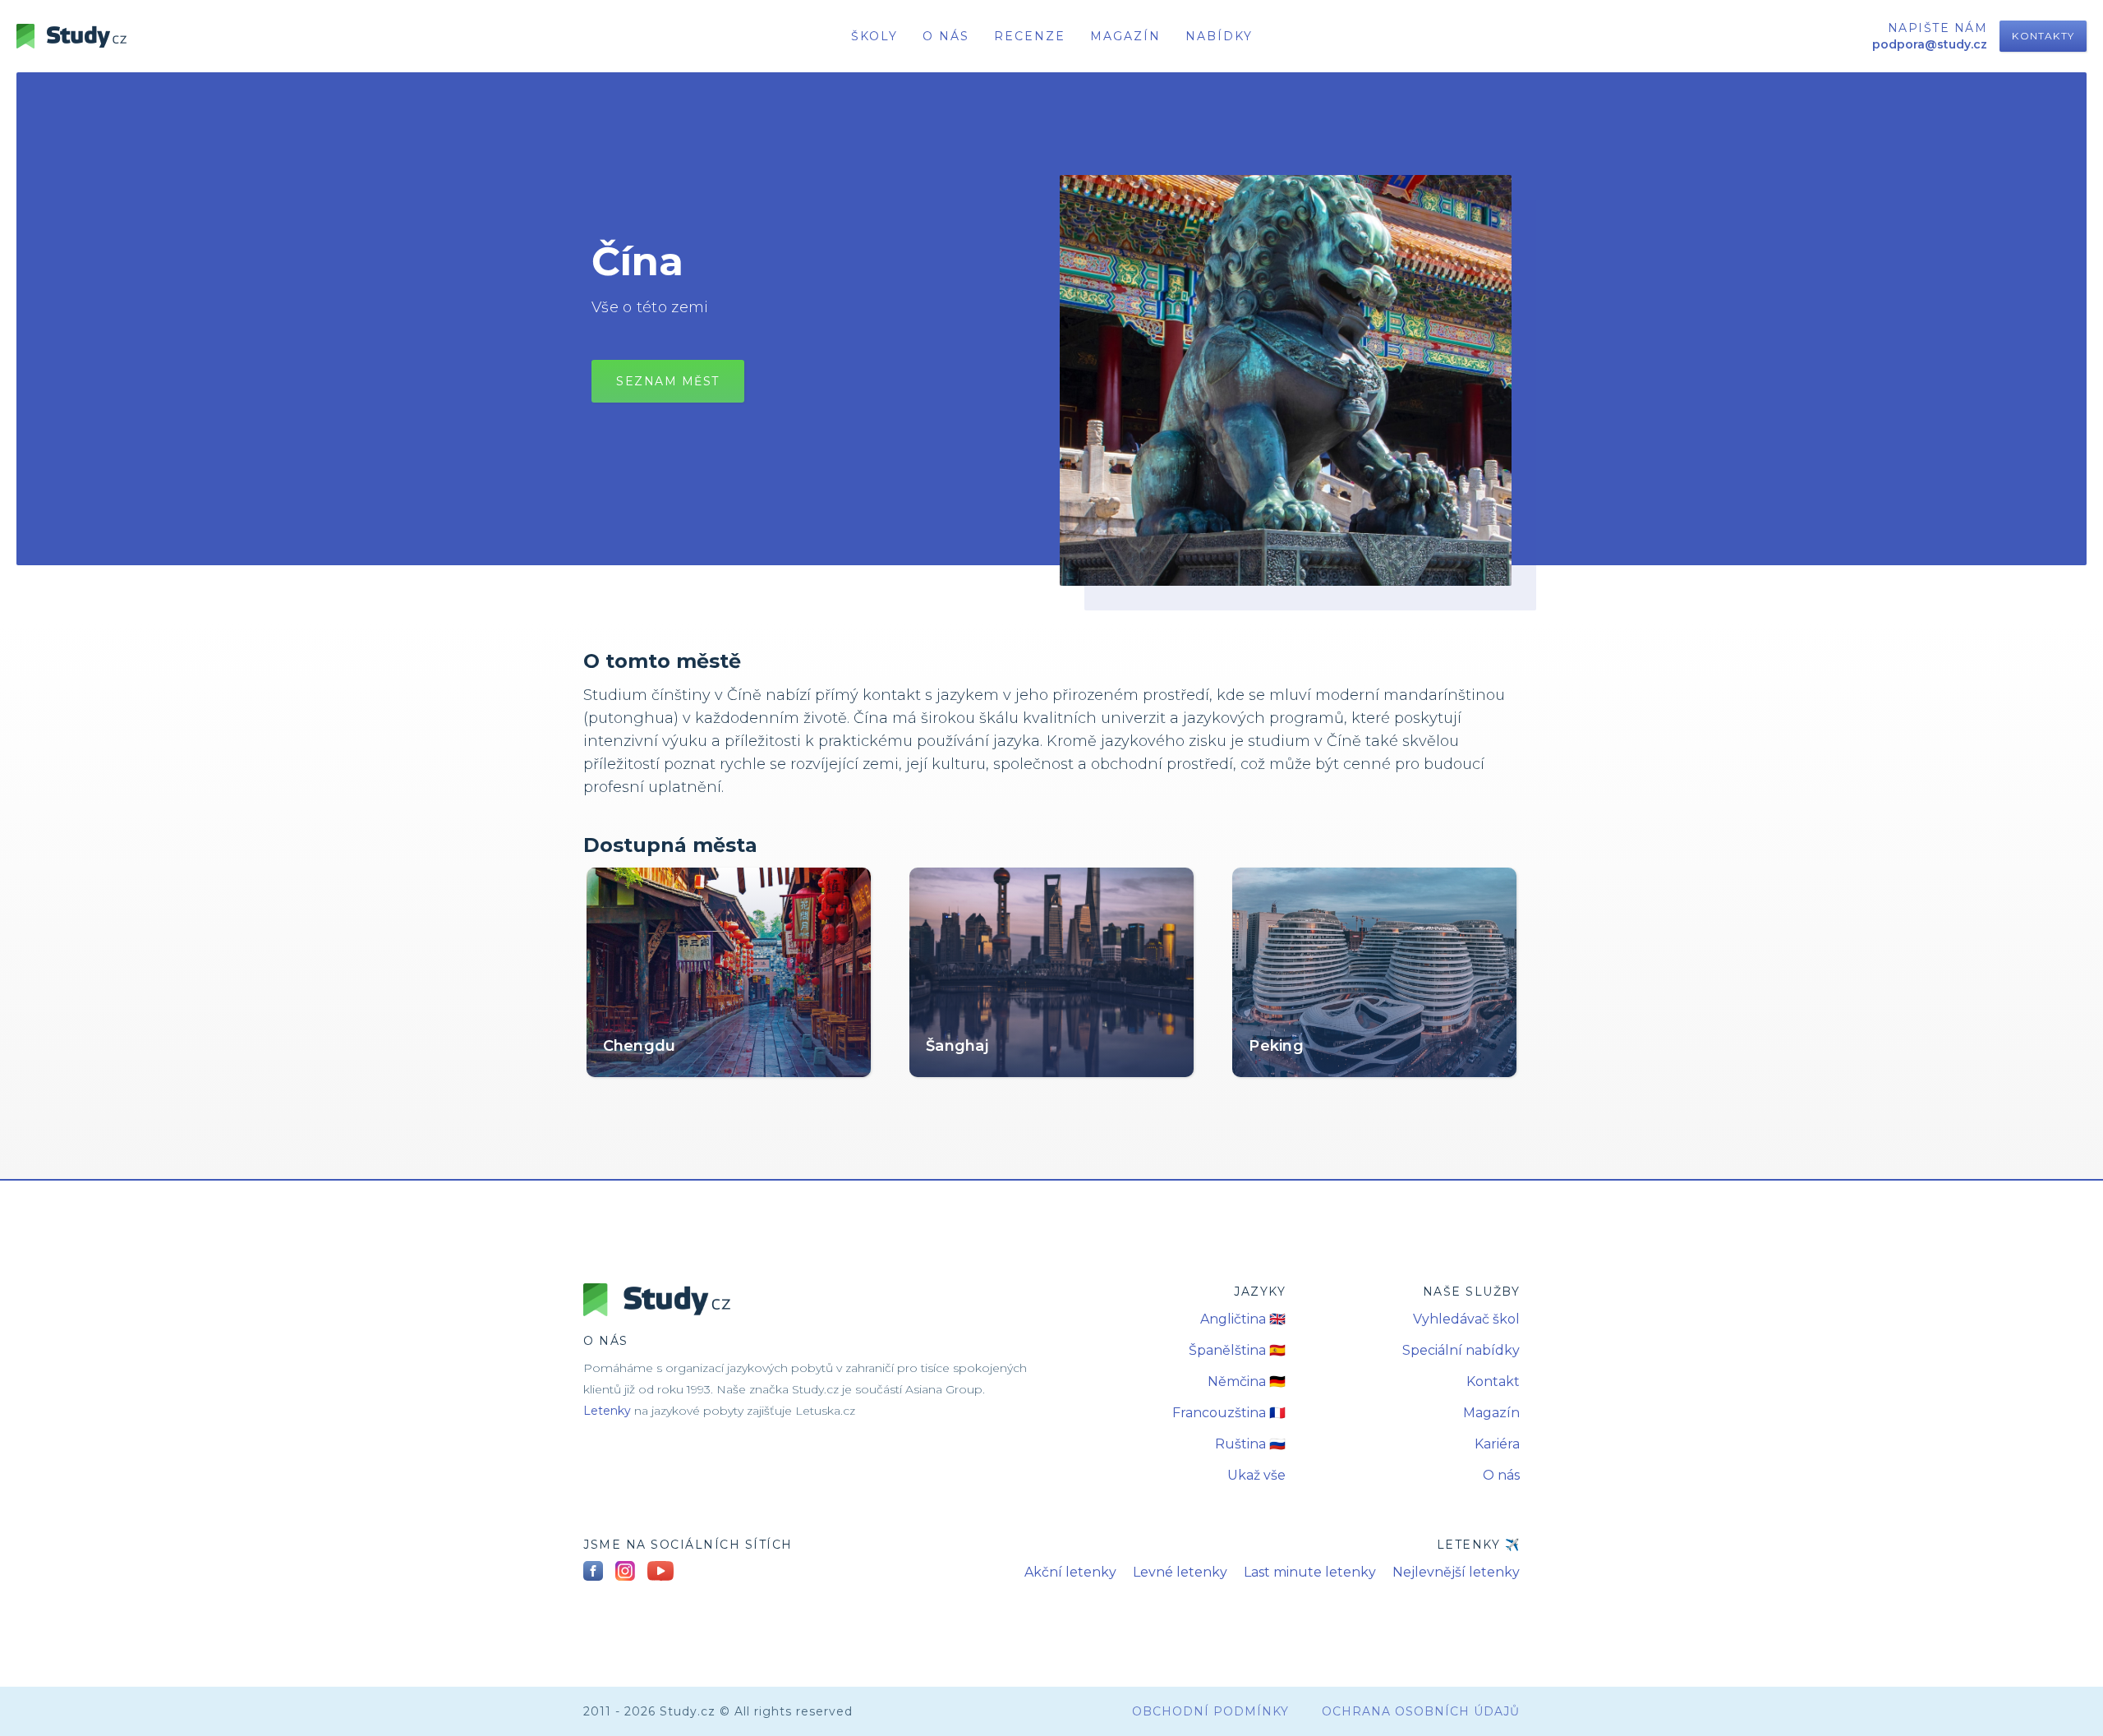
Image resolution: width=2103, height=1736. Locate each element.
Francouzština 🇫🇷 (1229, 1413)
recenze (1030, 36)
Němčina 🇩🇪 (1247, 1381)
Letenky (607, 1411)
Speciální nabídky (1461, 1350)
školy (874, 36)
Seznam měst (668, 381)
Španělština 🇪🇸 (1237, 1350)
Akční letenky (1070, 1572)
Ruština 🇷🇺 (1250, 1444)
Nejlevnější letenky (1456, 1572)
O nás (1501, 1475)
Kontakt (1493, 1381)
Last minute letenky (1310, 1572)
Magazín (1125, 36)
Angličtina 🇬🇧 (1243, 1319)
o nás (946, 36)
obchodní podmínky (1210, 1711)
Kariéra (1497, 1444)
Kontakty (2043, 36)
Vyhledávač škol (1466, 1319)
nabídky (1219, 36)
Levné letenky (1180, 1572)
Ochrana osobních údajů (1421, 1711)
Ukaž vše (1256, 1475)
